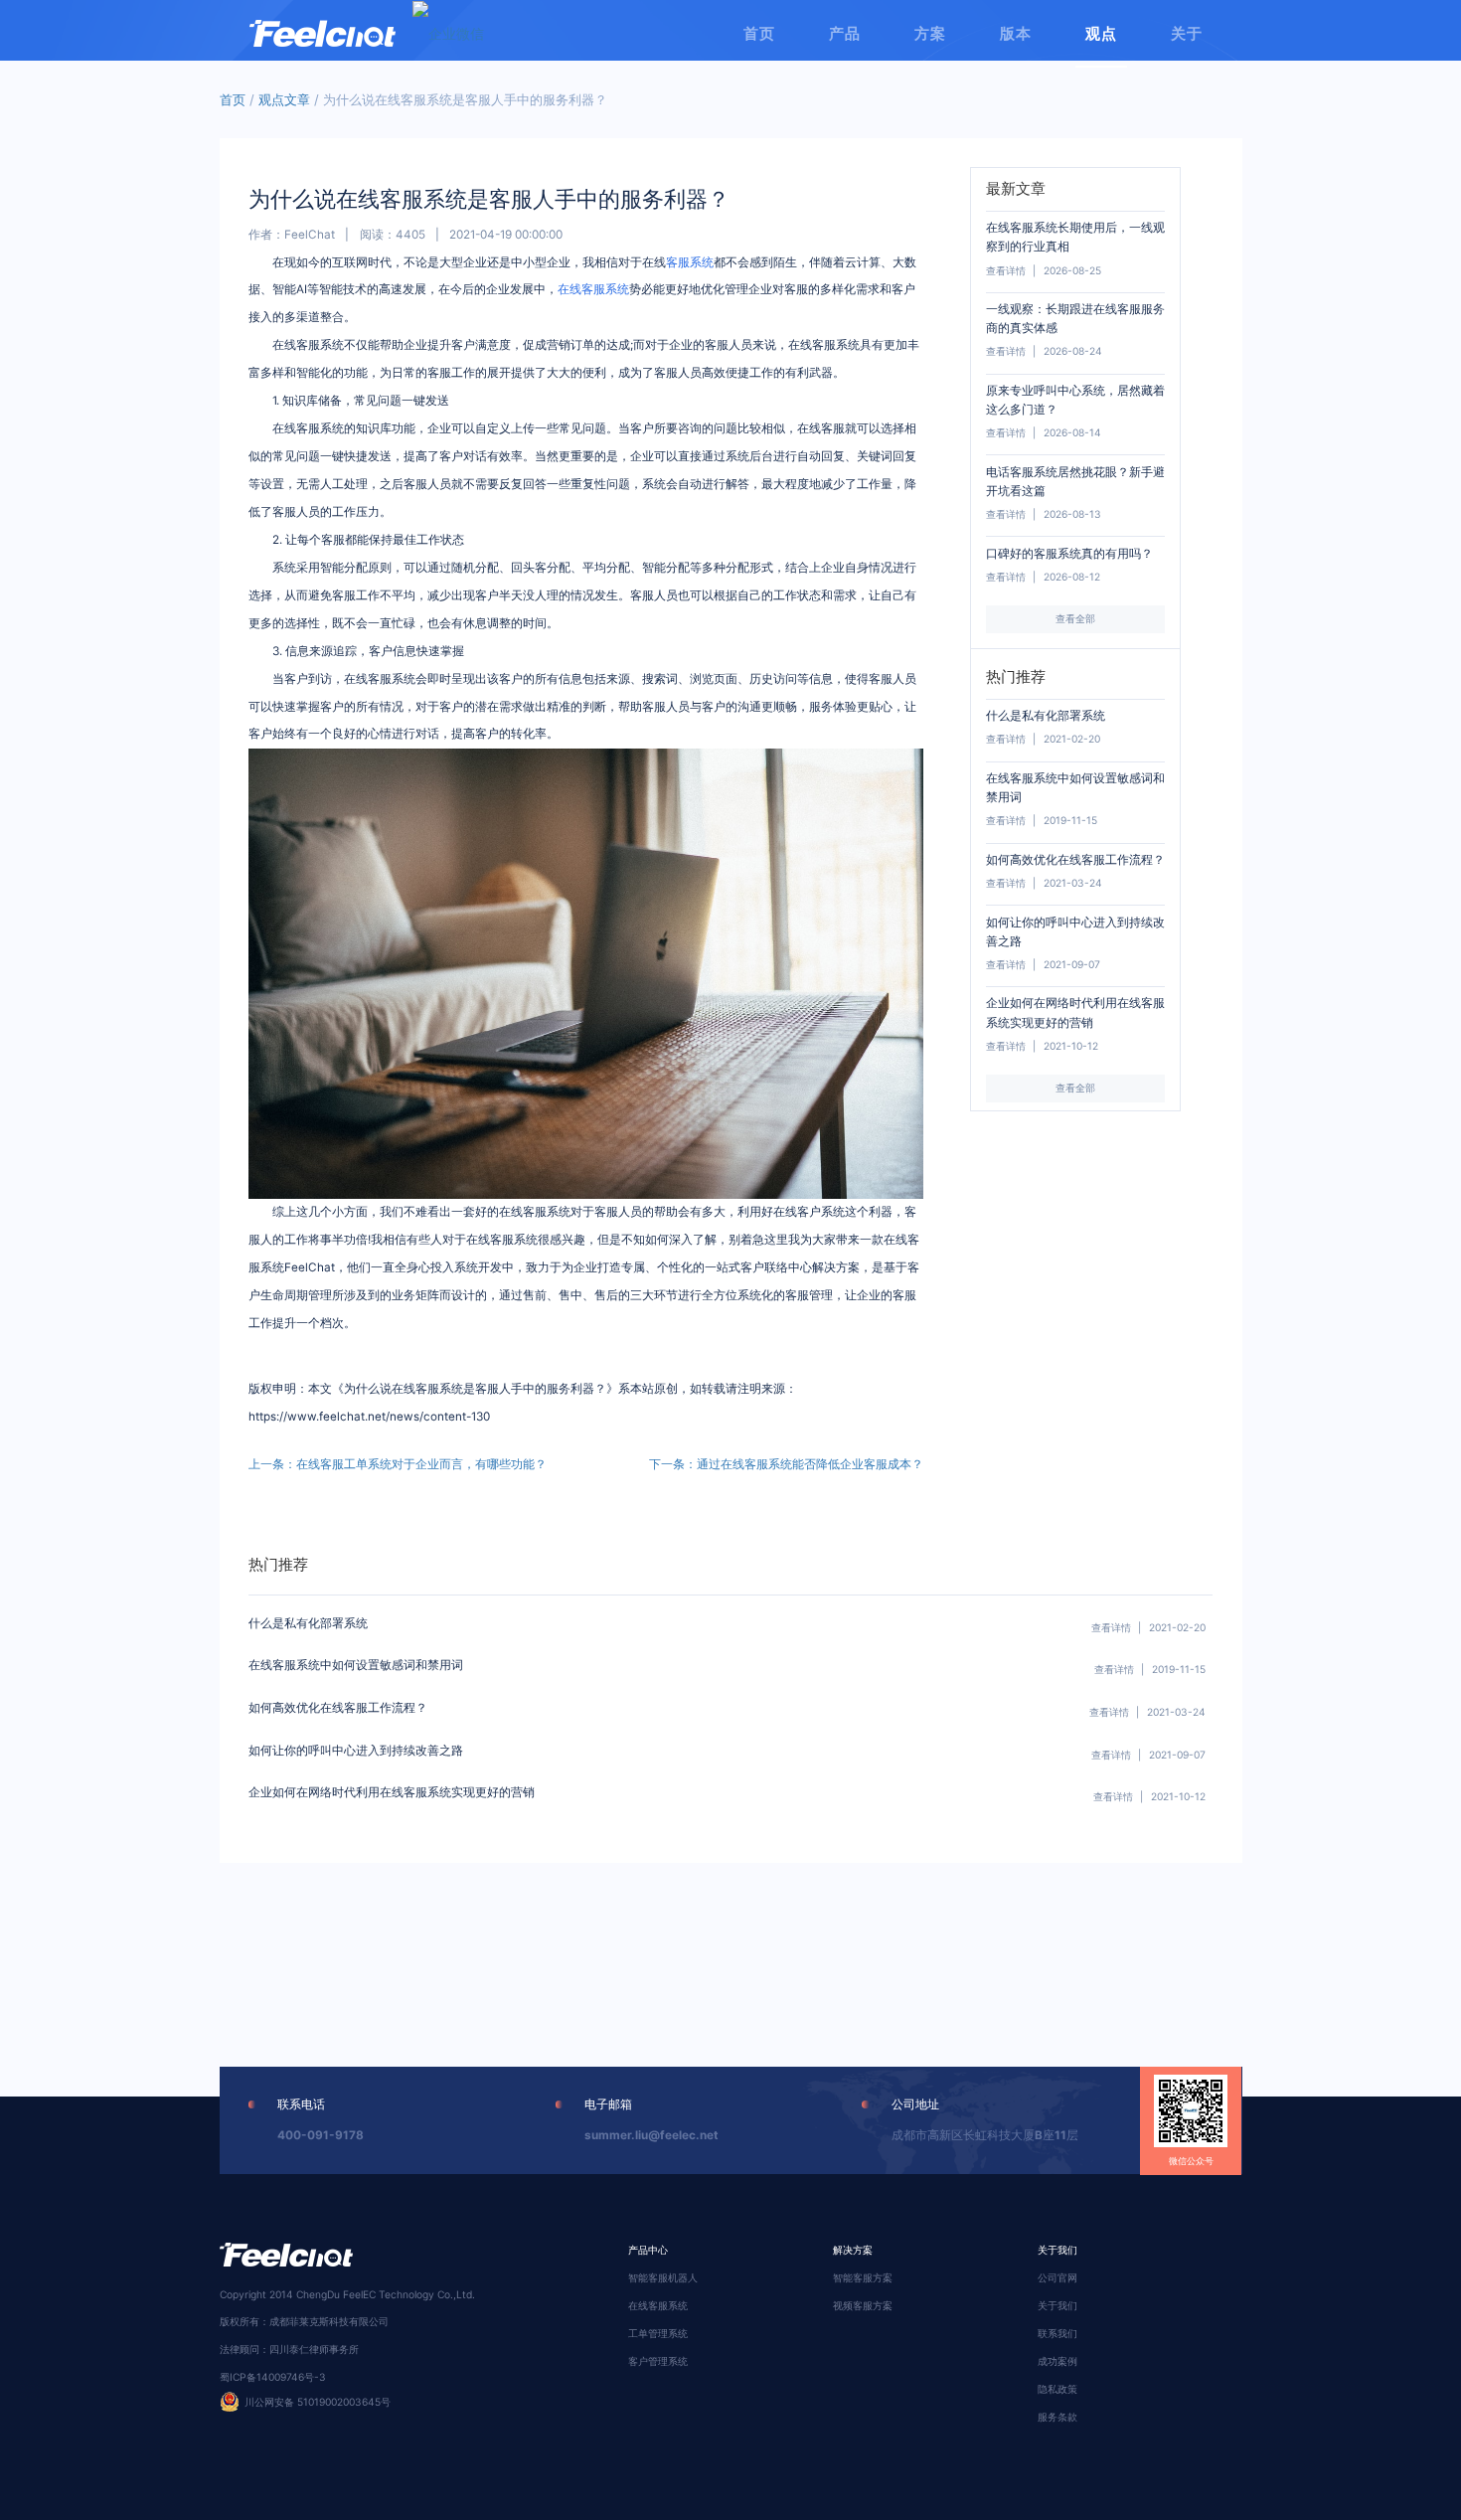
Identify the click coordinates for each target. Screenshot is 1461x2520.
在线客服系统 (593, 289)
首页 (233, 99)
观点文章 (284, 99)
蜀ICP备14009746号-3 (273, 2377)
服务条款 (1057, 2417)
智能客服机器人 (663, 2277)
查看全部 (1075, 618)
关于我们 (1057, 2305)
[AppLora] (323, 25)
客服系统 (690, 262)
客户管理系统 (658, 2361)
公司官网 (1057, 2277)
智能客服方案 (863, 2277)
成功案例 (1057, 2361)
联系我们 (1057, 2333)
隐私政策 (1057, 2389)
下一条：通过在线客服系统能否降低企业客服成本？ (786, 1464)
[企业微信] (448, 33)
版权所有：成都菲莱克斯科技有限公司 (304, 2321)
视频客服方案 (863, 2305)
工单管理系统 (658, 2333)
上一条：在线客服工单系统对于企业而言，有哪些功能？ (398, 1464)
